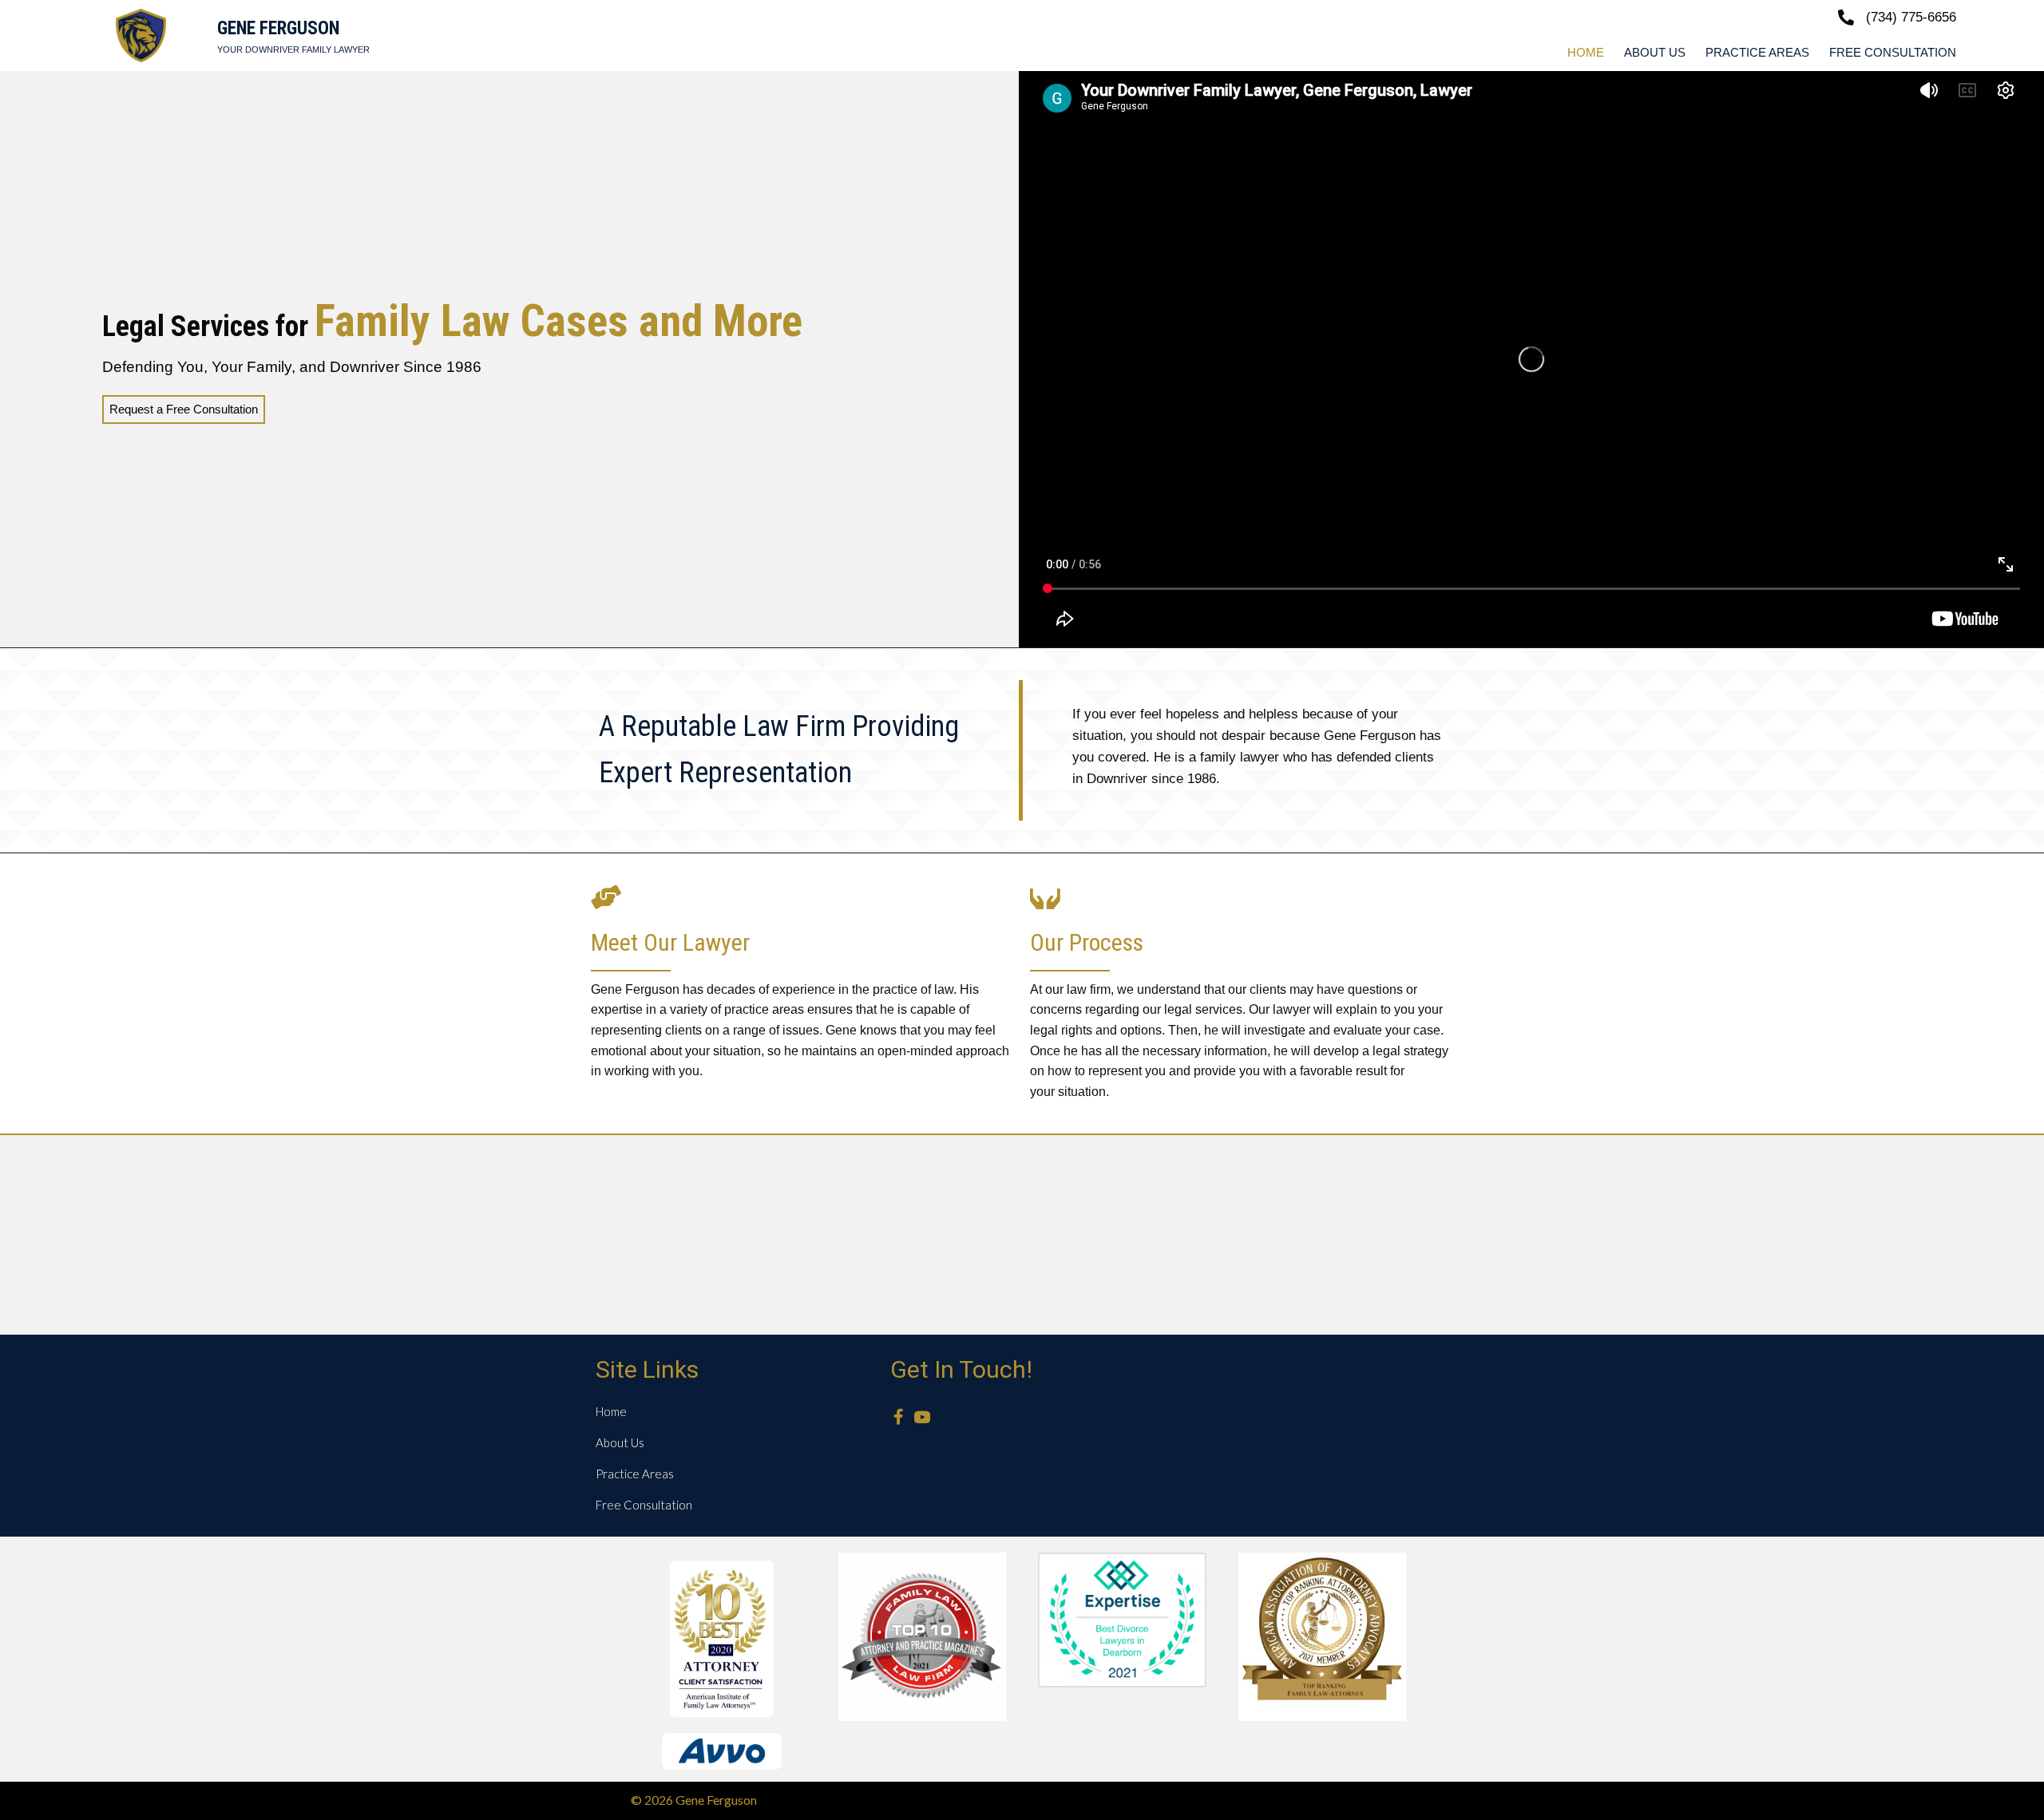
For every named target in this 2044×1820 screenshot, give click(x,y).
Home (611, 1411)
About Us (620, 1442)
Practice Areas (635, 1474)
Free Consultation (644, 1505)
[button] (898, 1417)
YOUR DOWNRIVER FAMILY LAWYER (293, 49)
